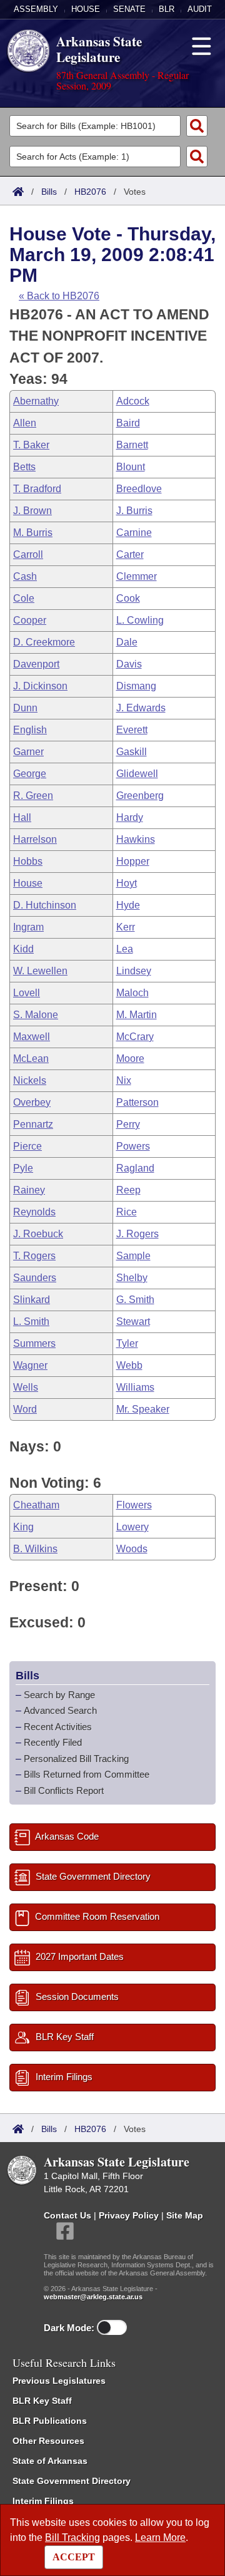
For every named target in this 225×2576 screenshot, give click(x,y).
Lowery (132, 1527)
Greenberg (140, 796)
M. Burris (33, 533)
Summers (34, 1343)
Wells (26, 1387)
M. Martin (137, 1015)
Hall (22, 817)
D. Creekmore (44, 642)
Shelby (132, 1278)
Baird (128, 423)
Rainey (29, 1190)
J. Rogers (137, 1234)
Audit (200, 9)
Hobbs (28, 861)
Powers (133, 1146)
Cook (128, 598)
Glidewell (137, 774)
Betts (24, 467)
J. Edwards (141, 708)
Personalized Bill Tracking (76, 1759)
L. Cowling (140, 620)
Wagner (30, 1365)
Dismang (136, 686)
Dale (127, 642)
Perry (128, 1124)
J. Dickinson (40, 686)
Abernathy (36, 401)
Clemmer (137, 576)
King (23, 1527)
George (30, 774)
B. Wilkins (35, 1549)
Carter (130, 554)
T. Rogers (34, 1256)
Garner (28, 752)
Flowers (134, 1505)
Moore (130, 1059)
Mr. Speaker (143, 1409)
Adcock (133, 401)
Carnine (134, 533)
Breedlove (139, 489)
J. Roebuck (38, 1234)
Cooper (30, 620)
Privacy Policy (129, 2215)
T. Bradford (37, 489)
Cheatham (36, 1505)
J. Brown (32, 511)
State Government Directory (72, 2481)
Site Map (185, 2215)
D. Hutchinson (45, 905)
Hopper (133, 861)
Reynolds (34, 1212)
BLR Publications (50, 2421)
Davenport (36, 664)
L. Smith (31, 1321)
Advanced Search (60, 1710)
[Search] (197, 126)
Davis (129, 664)
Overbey (32, 1102)
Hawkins (136, 839)
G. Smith (135, 1300)
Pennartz (33, 1124)
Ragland (135, 1168)
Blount (131, 467)
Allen (25, 423)
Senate (129, 9)
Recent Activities (58, 1727)
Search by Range (59, 1695)
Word (25, 1409)
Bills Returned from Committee (87, 1774)
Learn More (160, 2537)
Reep (128, 1190)
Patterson (137, 1102)
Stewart (133, 1321)
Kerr (126, 927)
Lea (125, 949)
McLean (31, 1059)
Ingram (28, 927)
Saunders (35, 1278)
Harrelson (35, 839)
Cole (24, 598)
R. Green (33, 796)
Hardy (130, 817)
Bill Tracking (72, 2537)
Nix (124, 1080)
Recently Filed (53, 1742)
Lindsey (134, 971)
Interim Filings (43, 2501)
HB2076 (90, 192)
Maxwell (32, 1037)
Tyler (127, 1343)
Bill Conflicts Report (64, 1790)
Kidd (23, 949)
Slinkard (32, 1300)
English (30, 730)
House (86, 9)
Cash (25, 576)
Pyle (23, 1168)
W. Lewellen (40, 971)
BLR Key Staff (42, 2401)
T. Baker (31, 445)
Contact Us (67, 2215)
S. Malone (36, 1015)
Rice (127, 1212)
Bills (49, 192)
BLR (167, 9)
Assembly (36, 9)
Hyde (128, 905)
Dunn (25, 708)
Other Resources (48, 2441)
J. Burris (134, 511)
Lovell (27, 993)
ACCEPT (74, 2557)
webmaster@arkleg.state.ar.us (93, 2297)
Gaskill (132, 752)
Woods (132, 1549)
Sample (133, 1256)
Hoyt (127, 883)
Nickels (30, 1080)
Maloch (132, 993)
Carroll (28, 554)
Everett (132, 730)
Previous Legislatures (59, 2381)
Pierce (27, 1146)
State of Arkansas (50, 2461)
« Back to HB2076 (59, 296)
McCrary (135, 1037)
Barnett (132, 445)
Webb (129, 1365)
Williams (135, 1387)
